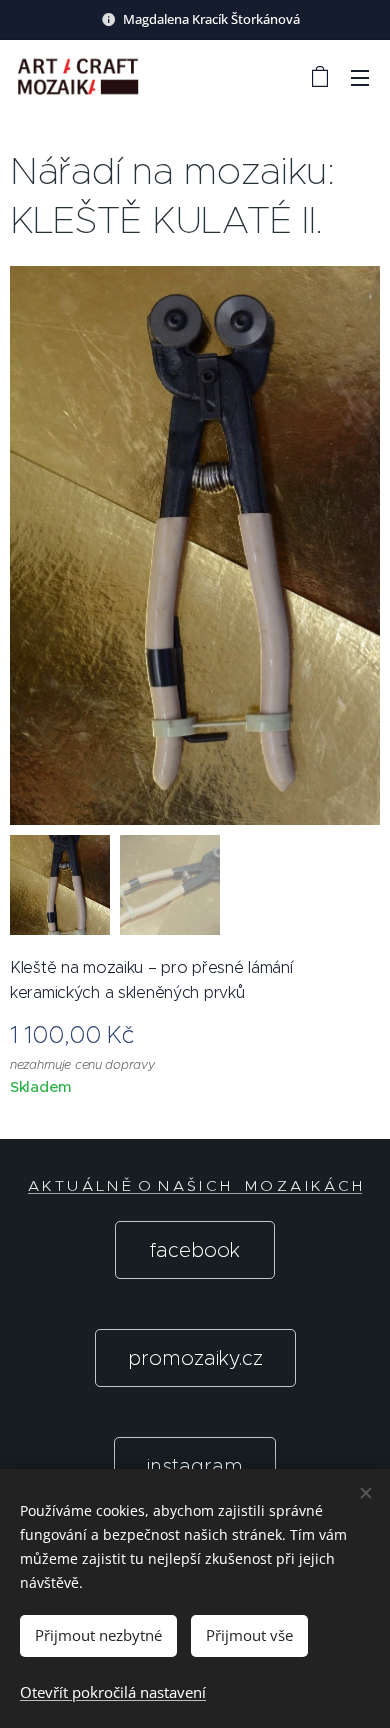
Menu (360, 77)
